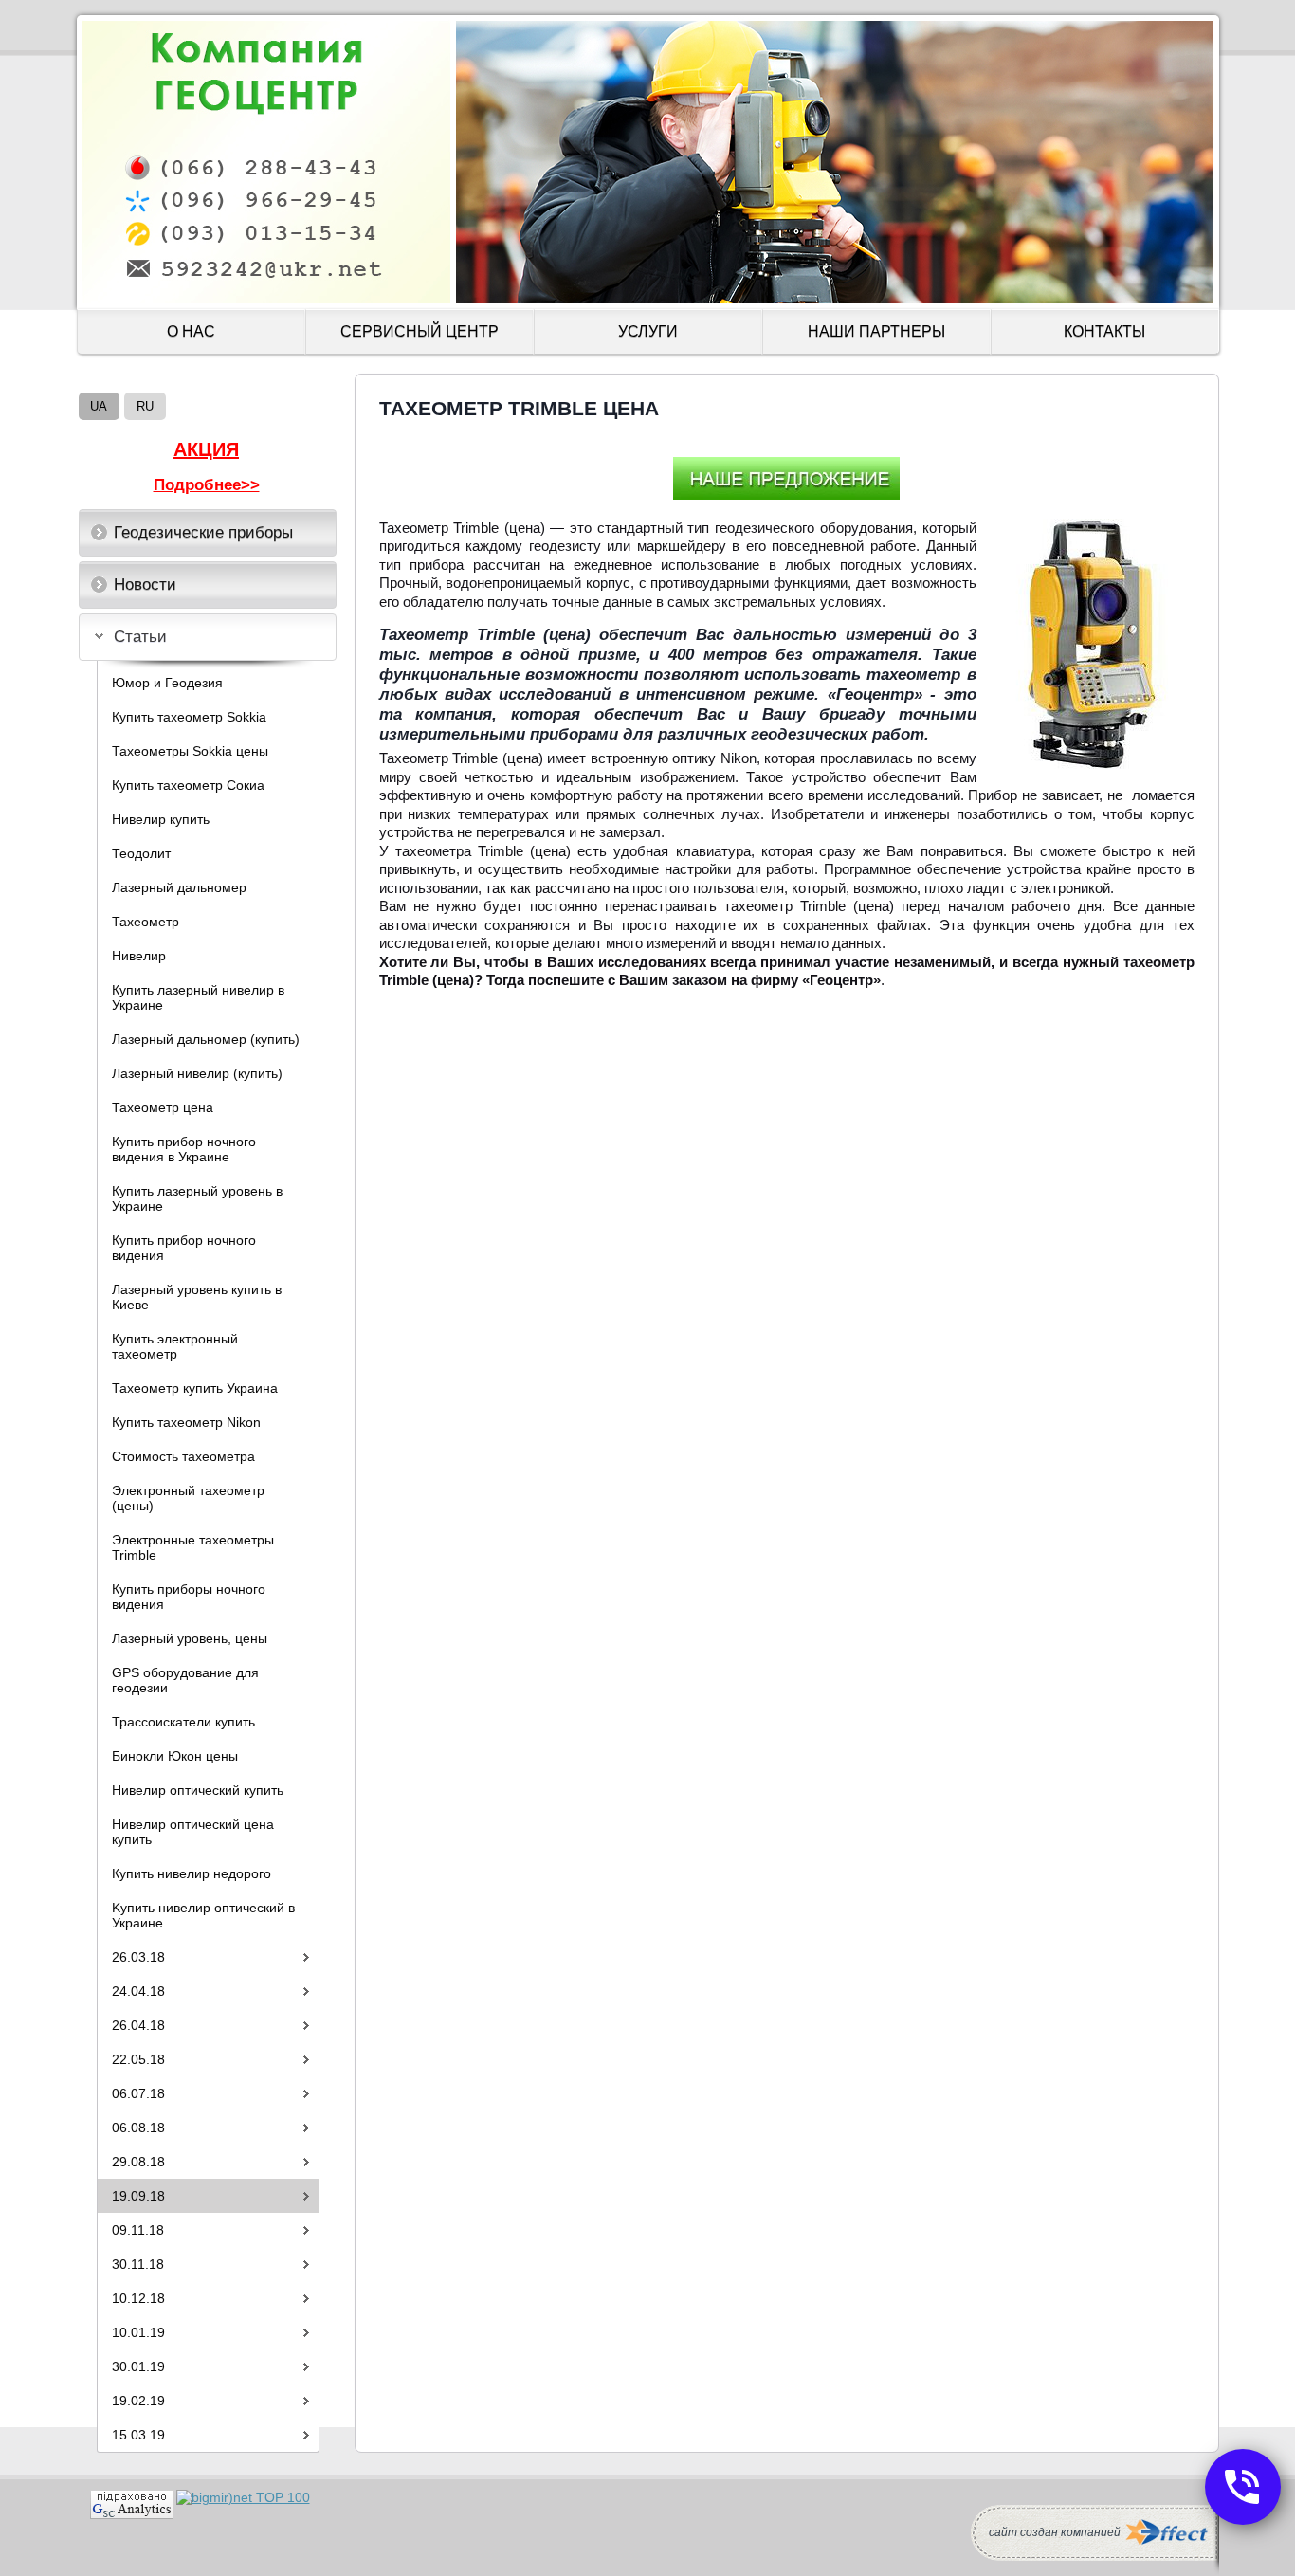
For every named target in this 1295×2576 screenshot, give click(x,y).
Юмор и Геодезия (167, 683)
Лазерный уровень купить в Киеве (197, 1297)
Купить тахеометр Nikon (186, 1422)
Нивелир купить (161, 819)
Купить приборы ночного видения (189, 1597)
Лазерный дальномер (179, 887)
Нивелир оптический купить (198, 1790)
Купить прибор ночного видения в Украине (184, 1149)
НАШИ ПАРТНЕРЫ (876, 331)
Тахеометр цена (163, 1107)
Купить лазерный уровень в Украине (197, 1198)
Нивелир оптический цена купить (193, 1832)
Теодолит (141, 853)
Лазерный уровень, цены (190, 1638)
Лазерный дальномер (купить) (206, 1039)
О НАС (191, 331)
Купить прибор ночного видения (184, 1248)
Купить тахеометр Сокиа (188, 785)
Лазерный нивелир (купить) (197, 1073)
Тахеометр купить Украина (195, 1388)
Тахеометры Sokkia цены (190, 751)
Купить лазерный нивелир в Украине (198, 997)
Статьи (140, 637)
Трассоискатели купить (183, 1722)
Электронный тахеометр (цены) (188, 1498)
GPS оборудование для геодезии (185, 1680)
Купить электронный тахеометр (175, 1346)
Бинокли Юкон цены (175, 1756)
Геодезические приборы (203, 532)
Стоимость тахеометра (183, 1456)
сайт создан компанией (1055, 2532)
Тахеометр (146, 922)
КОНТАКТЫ (1104, 331)
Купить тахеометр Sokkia (189, 717)
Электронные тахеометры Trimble (193, 1547)
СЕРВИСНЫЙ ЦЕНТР (420, 331)
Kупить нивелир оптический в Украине (203, 1915)
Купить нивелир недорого (192, 1873)
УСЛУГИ (648, 331)
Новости (145, 585)
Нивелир (139, 956)
